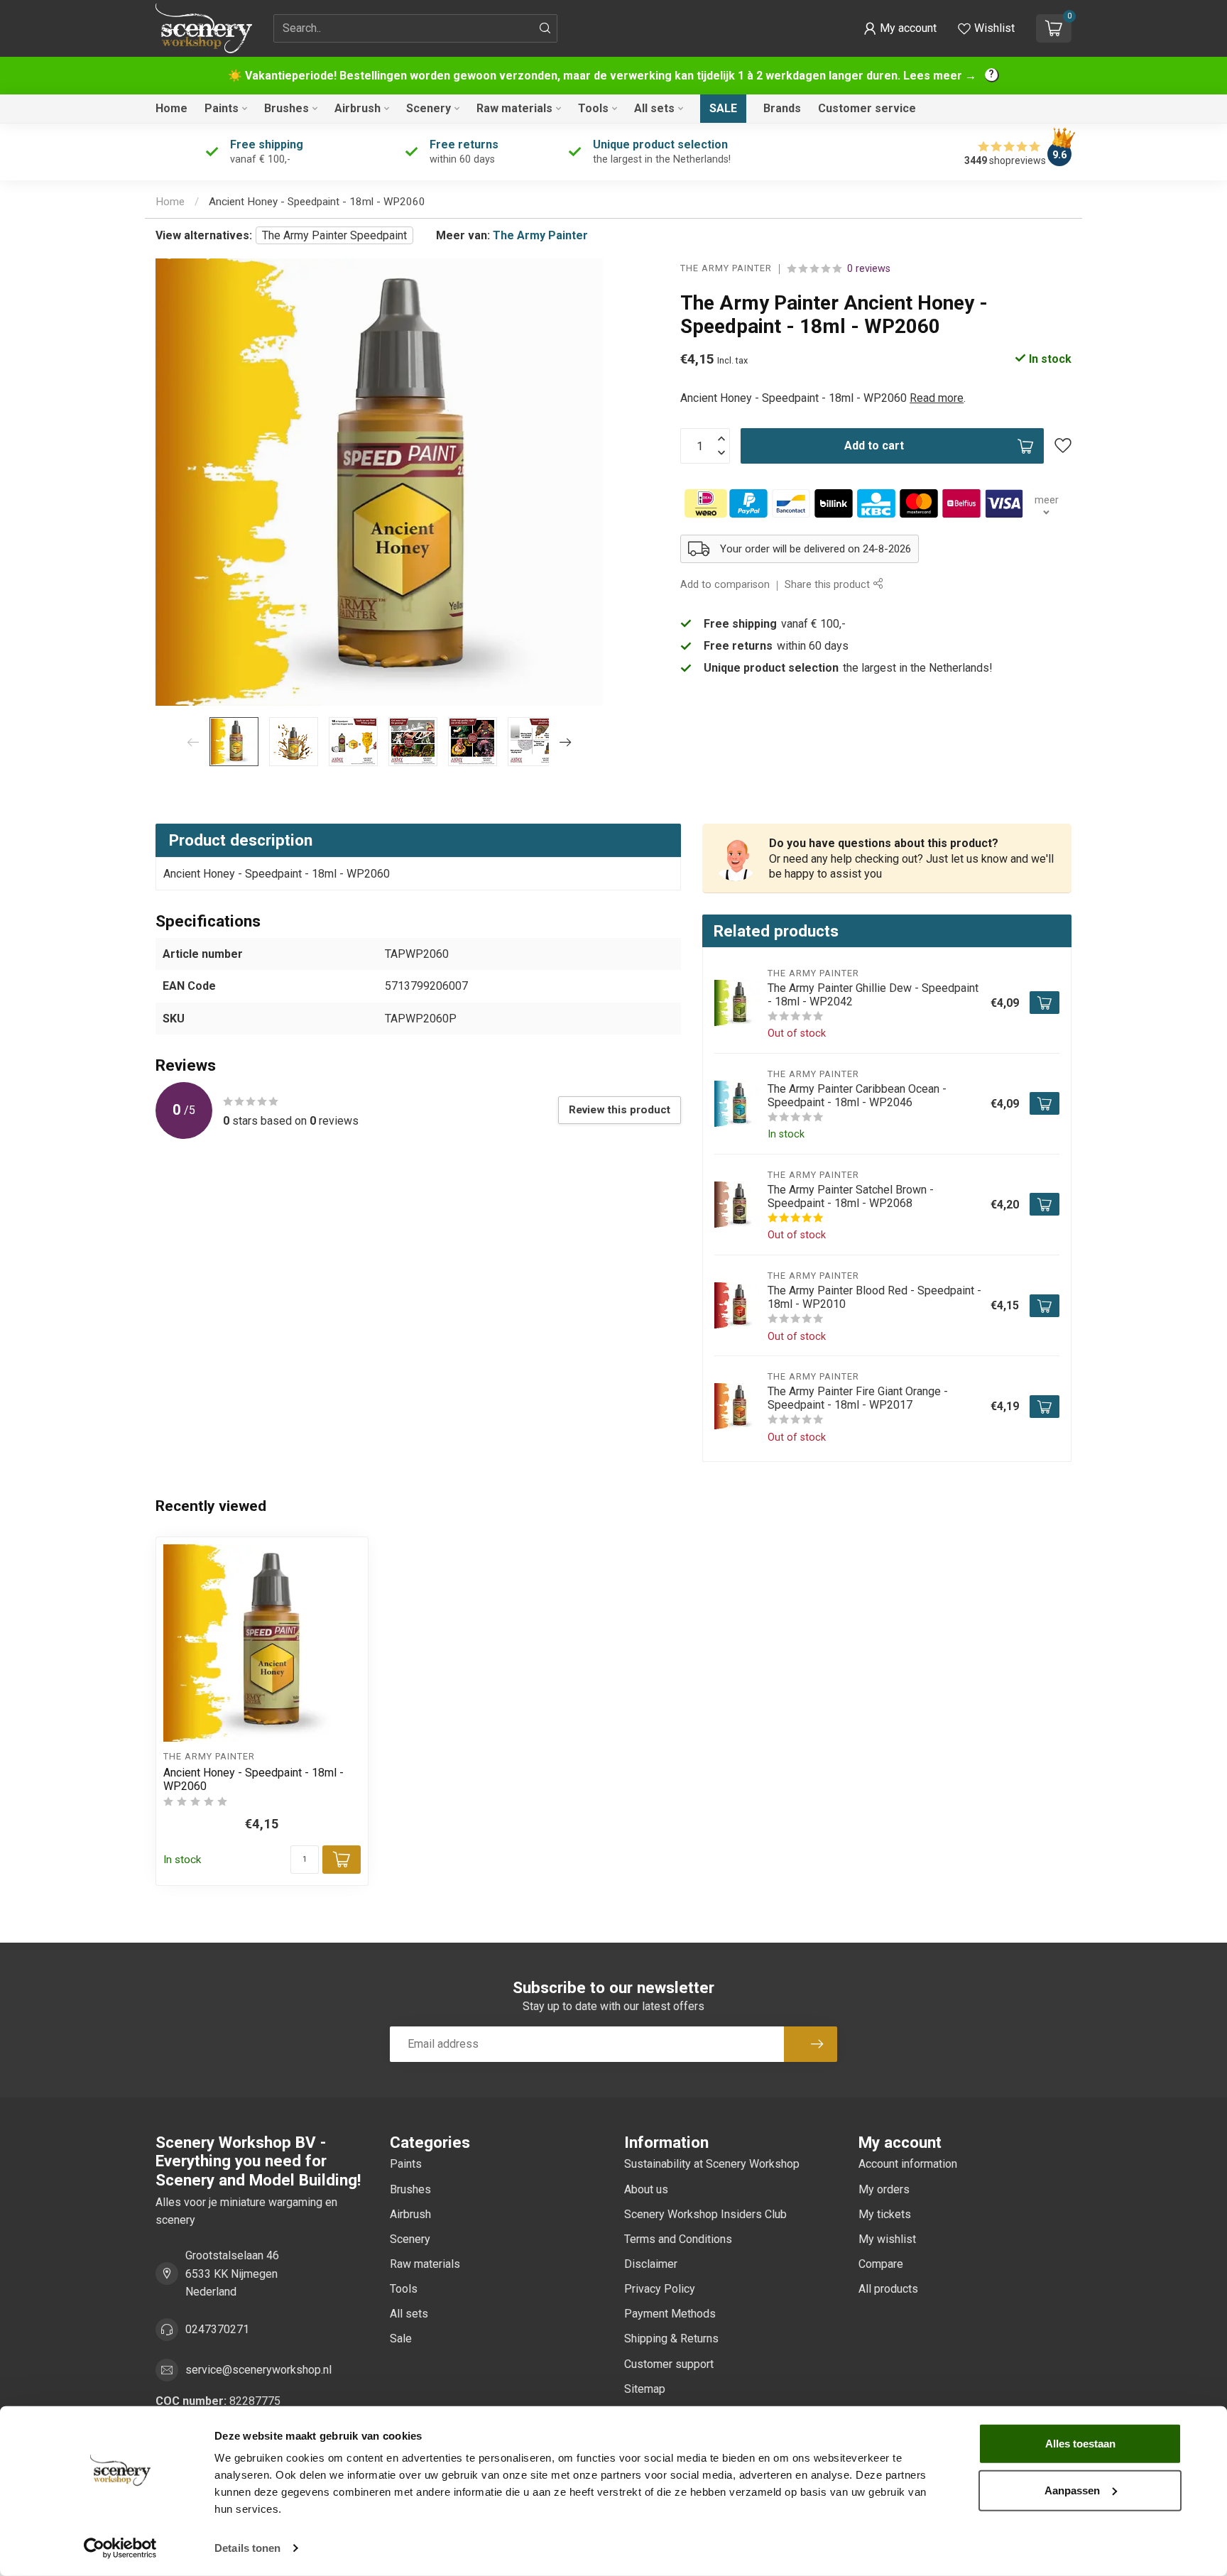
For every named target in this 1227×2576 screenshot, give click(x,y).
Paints (222, 108)
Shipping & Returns (671, 2338)
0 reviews (869, 269)
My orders (884, 2189)
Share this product (829, 585)
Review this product (620, 1110)
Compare (881, 2264)
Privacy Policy (660, 2289)
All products (888, 2289)
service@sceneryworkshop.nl (258, 2370)
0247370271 (217, 2329)
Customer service (867, 108)
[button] (900, 28)
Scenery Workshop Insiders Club (705, 2214)
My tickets (885, 2214)
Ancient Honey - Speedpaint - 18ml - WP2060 (317, 202)
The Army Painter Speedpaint (334, 235)
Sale (723, 108)
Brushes (287, 108)
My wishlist (887, 2239)
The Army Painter (540, 235)
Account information (908, 2164)
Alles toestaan (1080, 2444)
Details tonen (247, 2548)
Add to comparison (725, 585)
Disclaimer (651, 2264)
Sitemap (645, 2389)
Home (171, 108)
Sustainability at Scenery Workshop (712, 2164)
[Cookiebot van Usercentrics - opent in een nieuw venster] (120, 2548)
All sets (654, 108)
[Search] (545, 28)
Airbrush (358, 108)
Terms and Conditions (678, 2239)
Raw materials (514, 108)
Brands (782, 108)
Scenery (429, 108)
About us (646, 2189)
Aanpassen (1072, 2490)
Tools (593, 108)
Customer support (669, 2364)
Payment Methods (670, 2314)
